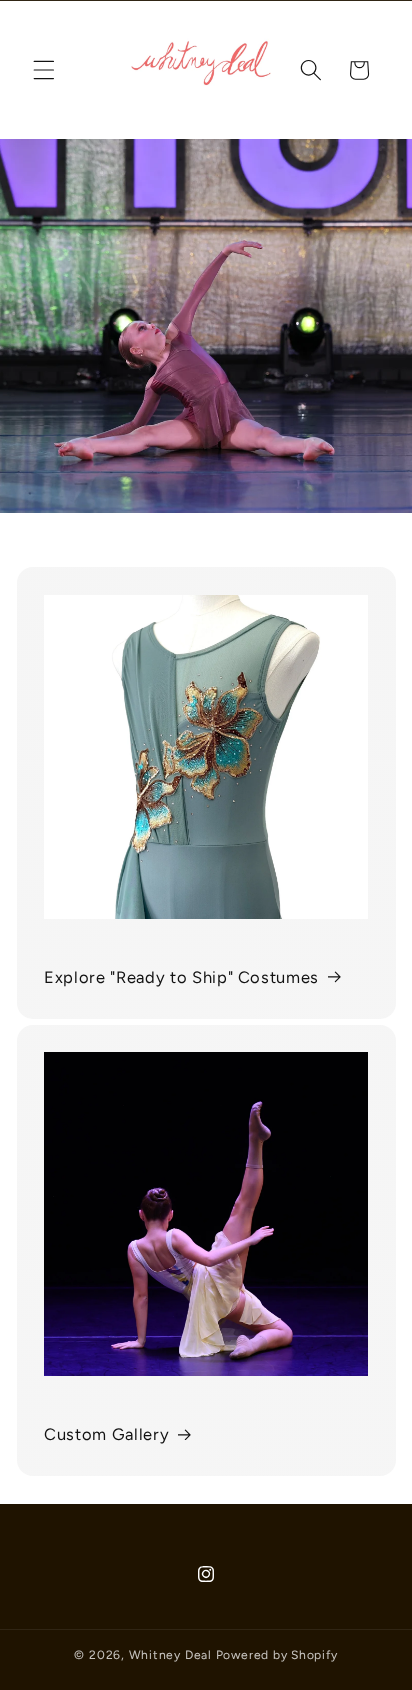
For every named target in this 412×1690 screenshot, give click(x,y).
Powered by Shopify (277, 1655)
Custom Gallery (106, 1434)
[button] (44, 70)
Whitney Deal (170, 1655)
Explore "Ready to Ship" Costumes (181, 977)
